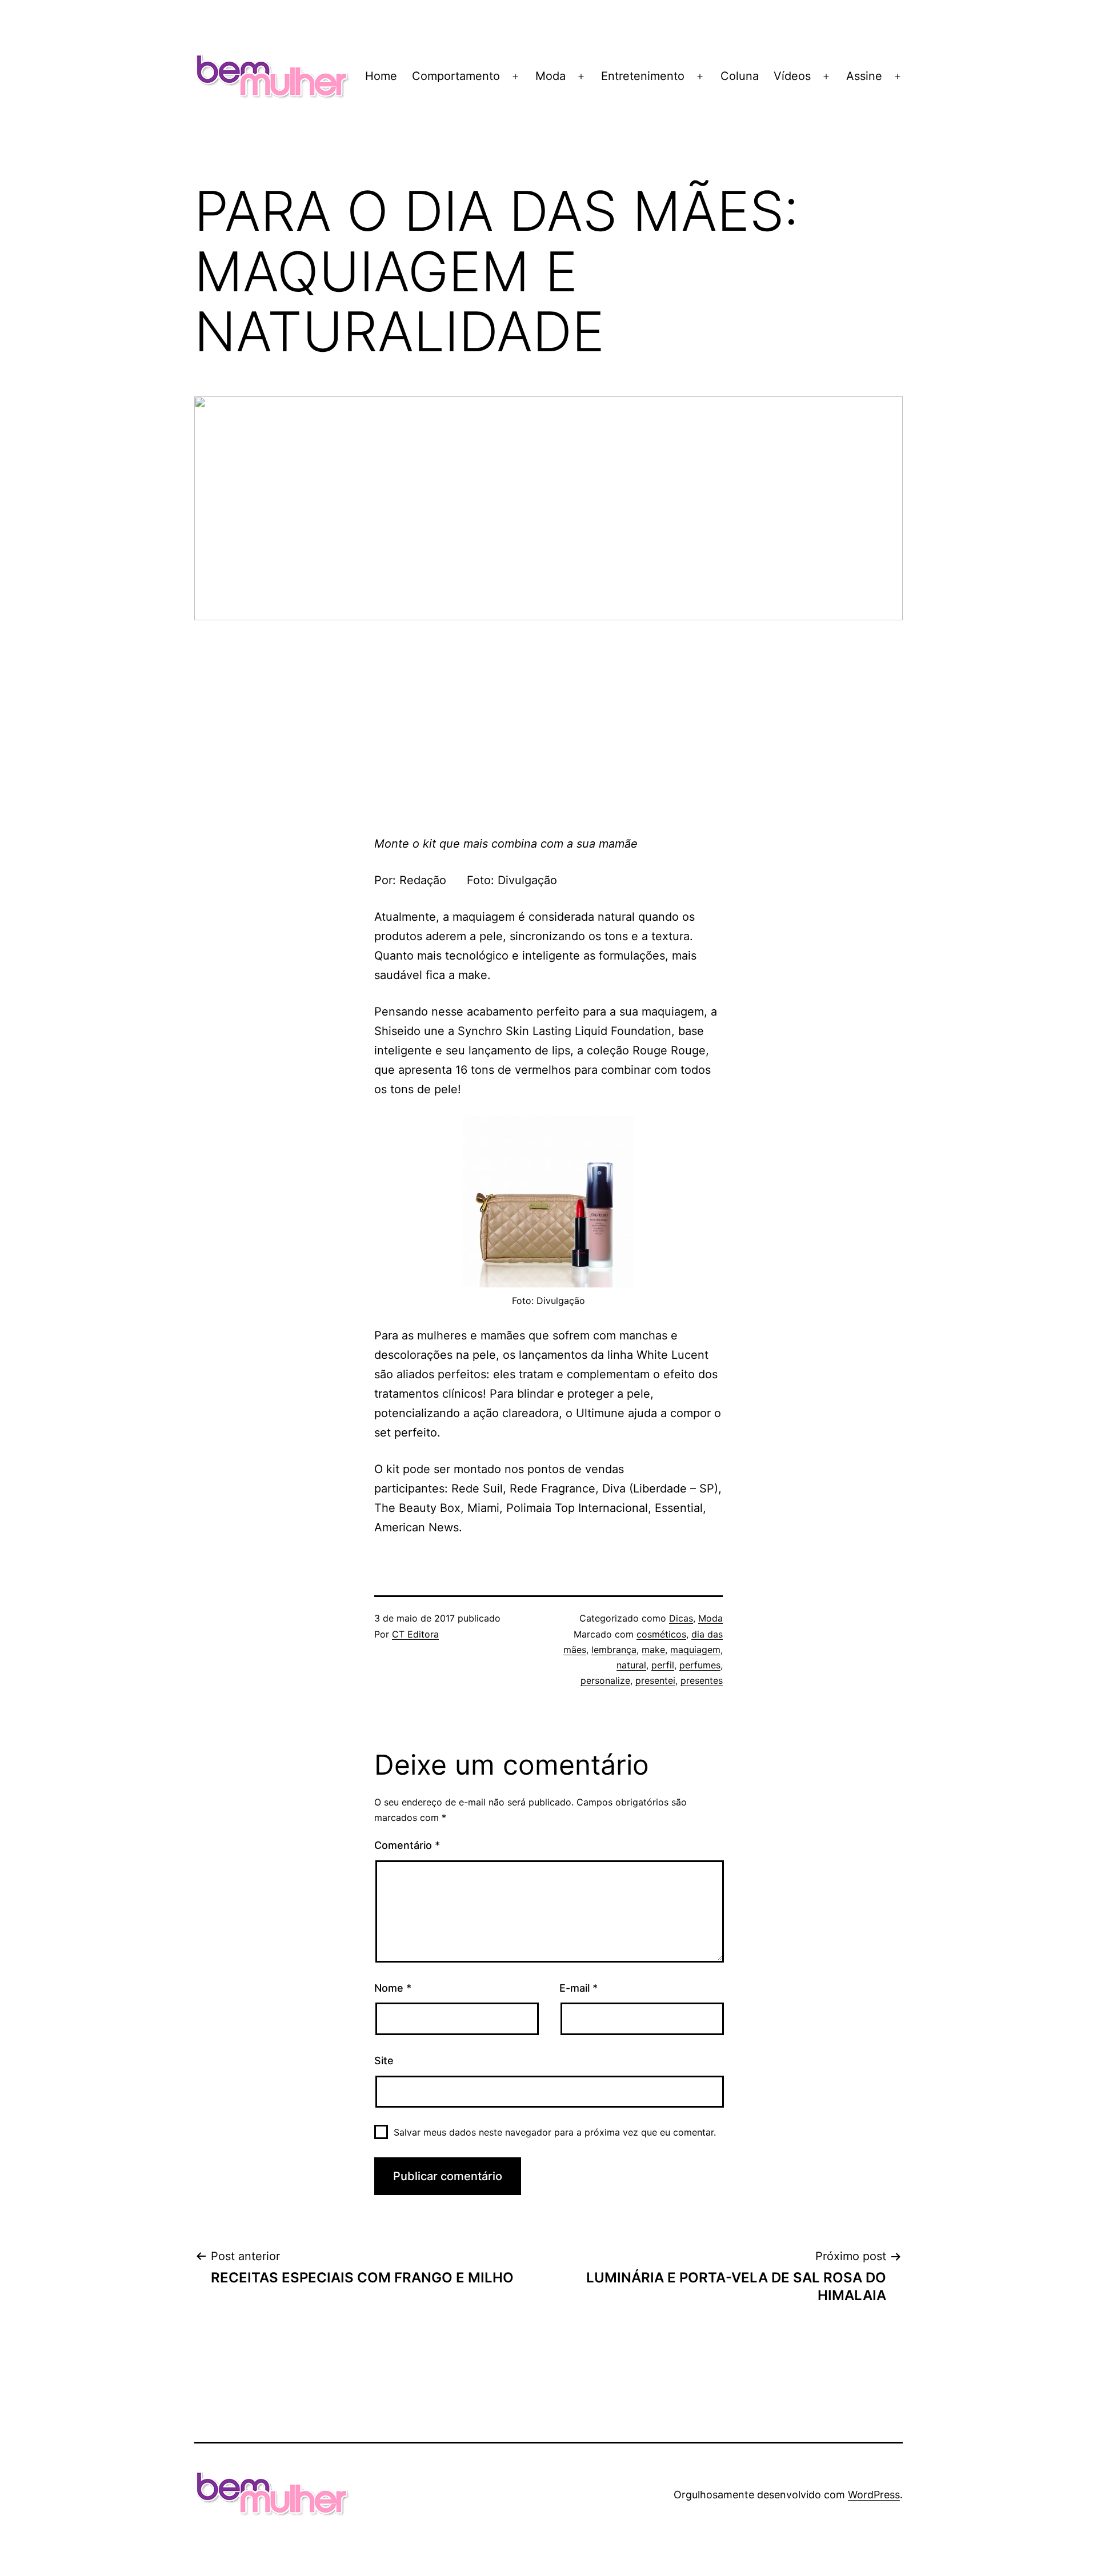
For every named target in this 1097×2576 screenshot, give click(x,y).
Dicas (681, 1618)
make (653, 1650)
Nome (393, 1988)
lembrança (614, 1650)
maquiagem (695, 1650)
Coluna (740, 76)
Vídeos (792, 76)
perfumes (700, 1665)
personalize (605, 1680)
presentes (702, 1680)
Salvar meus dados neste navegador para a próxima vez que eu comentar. (555, 2132)
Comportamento (456, 76)
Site (384, 2061)
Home (381, 76)
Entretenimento (643, 76)
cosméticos (661, 1634)
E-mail (578, 1988)
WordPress (874, 2495)
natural (631, 1665)
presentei (655, 1680)
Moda (550, 76)
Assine (864, 76)
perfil (663, 1665)
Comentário (407, 1845)
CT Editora (415, 1634)
